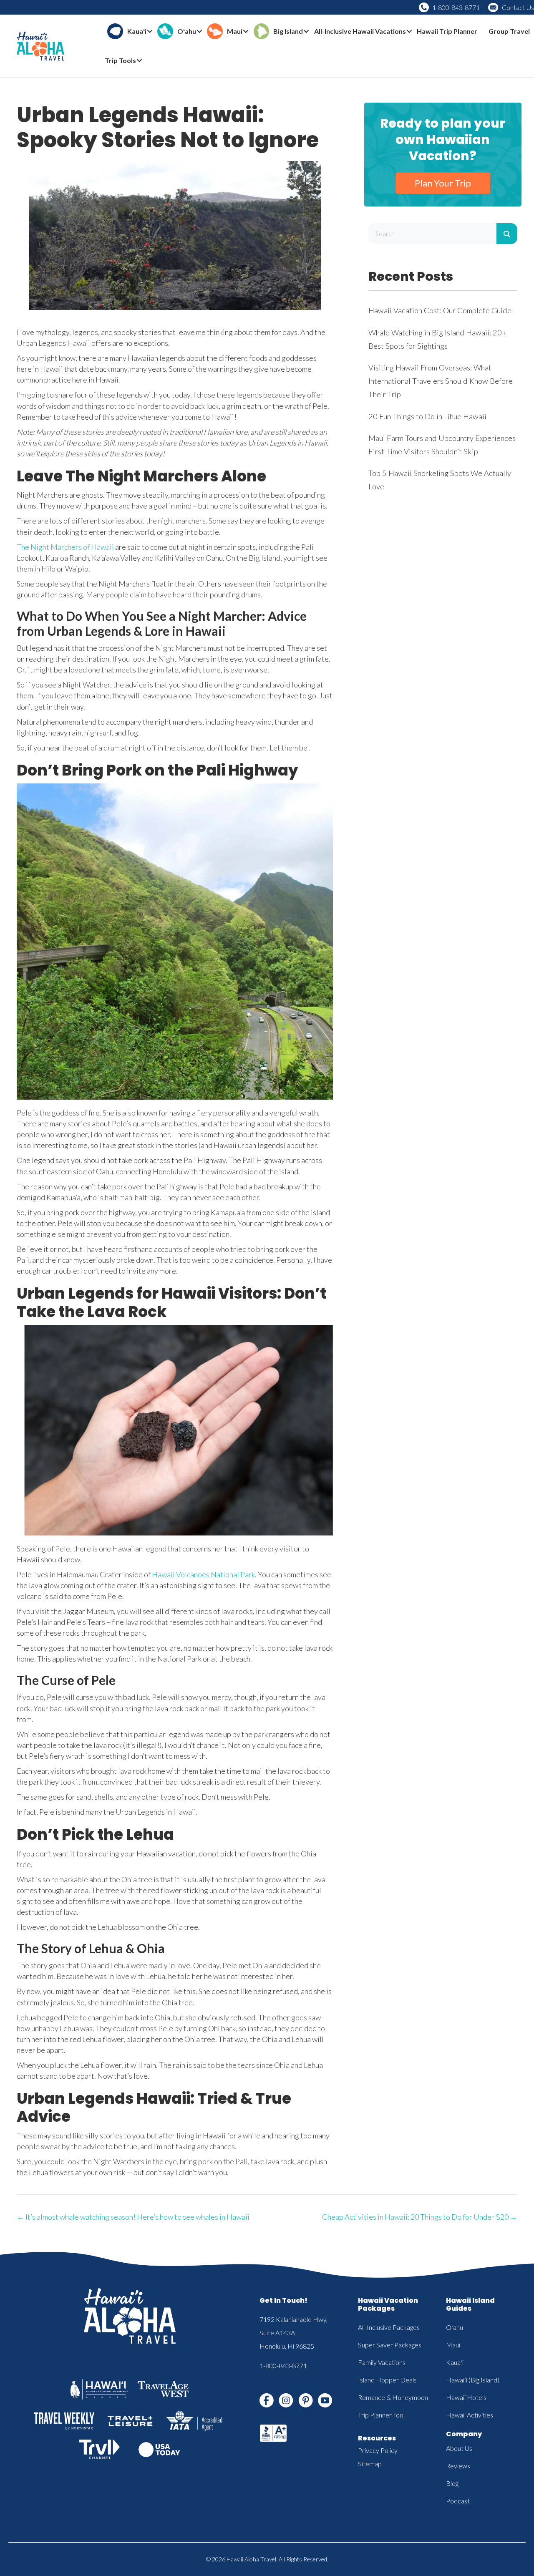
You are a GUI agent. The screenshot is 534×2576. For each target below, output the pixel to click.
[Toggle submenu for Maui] (246, 31)
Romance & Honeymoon (393, 2397)
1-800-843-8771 (456, 7)
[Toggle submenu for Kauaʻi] (150, 31)
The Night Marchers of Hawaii (65, 547)
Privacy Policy (378, 2450)
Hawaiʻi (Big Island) (473, 2380)
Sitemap (370, 2464)
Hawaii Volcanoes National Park (203, 1574)
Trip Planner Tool (381, 2415)
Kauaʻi (455, 2362)
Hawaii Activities (470, 2415)
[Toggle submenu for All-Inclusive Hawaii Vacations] (409, 31)
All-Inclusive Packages (389, 2327)
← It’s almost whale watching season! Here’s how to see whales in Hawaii (133, 2217)
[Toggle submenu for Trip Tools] (139, 61)
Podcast (458, 2501)
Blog (452, 2483)
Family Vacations (382, 2362)
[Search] (507, 234)
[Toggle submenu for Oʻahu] (199, 31)
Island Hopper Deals (387, 2380)
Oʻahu (455, 2327)
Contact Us (518, 7)
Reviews (458, 2466)
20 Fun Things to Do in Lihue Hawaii (427, 416)
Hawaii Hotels (466, 2397)
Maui (453, 2345)
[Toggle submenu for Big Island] (306, 31)
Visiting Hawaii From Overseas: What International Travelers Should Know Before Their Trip (441, 381)
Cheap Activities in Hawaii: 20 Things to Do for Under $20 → (420, 2217)
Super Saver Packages (390, 2345)
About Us (459, 2448)
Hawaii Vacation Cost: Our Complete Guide (440, 310)
